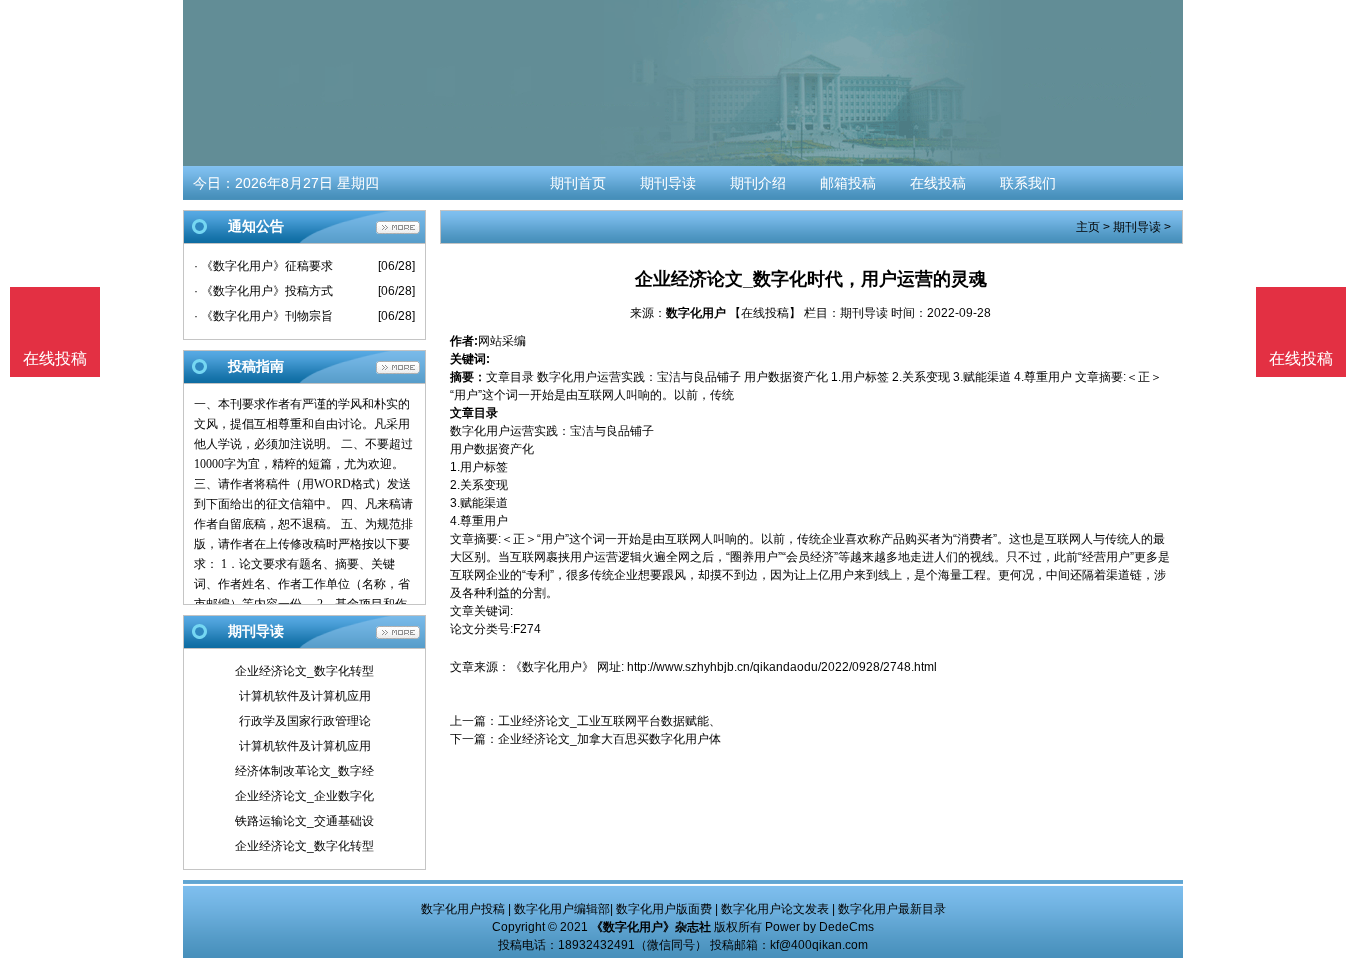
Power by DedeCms (819, 927)
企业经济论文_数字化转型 (304, 671)
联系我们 (1028, 183)
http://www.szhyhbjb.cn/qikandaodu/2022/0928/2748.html (782, 667)
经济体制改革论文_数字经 (304, 771)
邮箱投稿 (848, 183)
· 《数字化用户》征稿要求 (263, 266)
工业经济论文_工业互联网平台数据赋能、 (609, 721)
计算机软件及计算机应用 (305, 696)
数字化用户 (696, 313)
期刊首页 (578, 183)
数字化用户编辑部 (562, 909)
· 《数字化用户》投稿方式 (263, 291)
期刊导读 (668, 183)
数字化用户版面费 (664, 909)
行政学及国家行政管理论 (305, 721)
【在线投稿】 (765, 313)
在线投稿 (938, 183)
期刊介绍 (758, 183)
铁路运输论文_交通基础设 (304, 821)
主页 (1088, 227)
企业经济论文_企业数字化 (304, 796)
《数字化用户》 (552, 667)
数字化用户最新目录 (892, 909)
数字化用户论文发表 (775, 909)
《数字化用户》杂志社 (651, 927)
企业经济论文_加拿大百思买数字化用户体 (609, 739)
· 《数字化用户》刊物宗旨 (263, 316)
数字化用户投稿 (463, 909)
